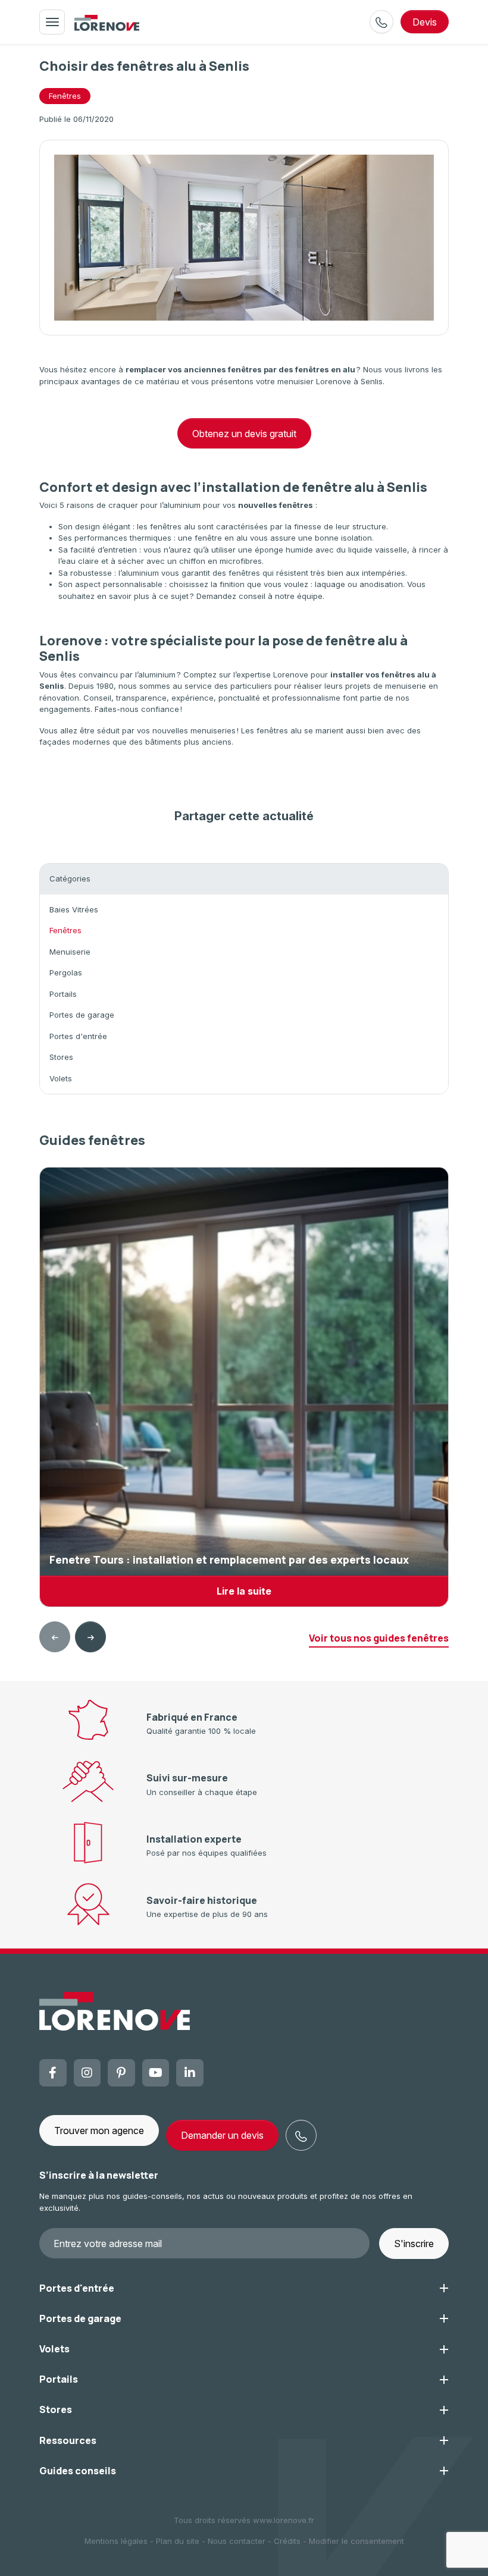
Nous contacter (237, 2541)
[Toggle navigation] (52, 22)
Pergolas (66, 972)
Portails (63, 994)
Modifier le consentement (356, 2541)
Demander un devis (222, 2135)
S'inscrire (414, 2244)
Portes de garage (82, 1015)
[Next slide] (90, 1637)
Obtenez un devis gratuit (244, 434)
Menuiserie (70, 952)
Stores (61, 1057)
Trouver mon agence (99, 2131)
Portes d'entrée (78, 1036)
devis (425, 22)
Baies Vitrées (74, 909)
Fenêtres (65, 96)
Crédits (287, 2541)
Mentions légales (116, 2541)
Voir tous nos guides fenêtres (379, 1638)
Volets (61, 1078)
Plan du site (178, 2541)
